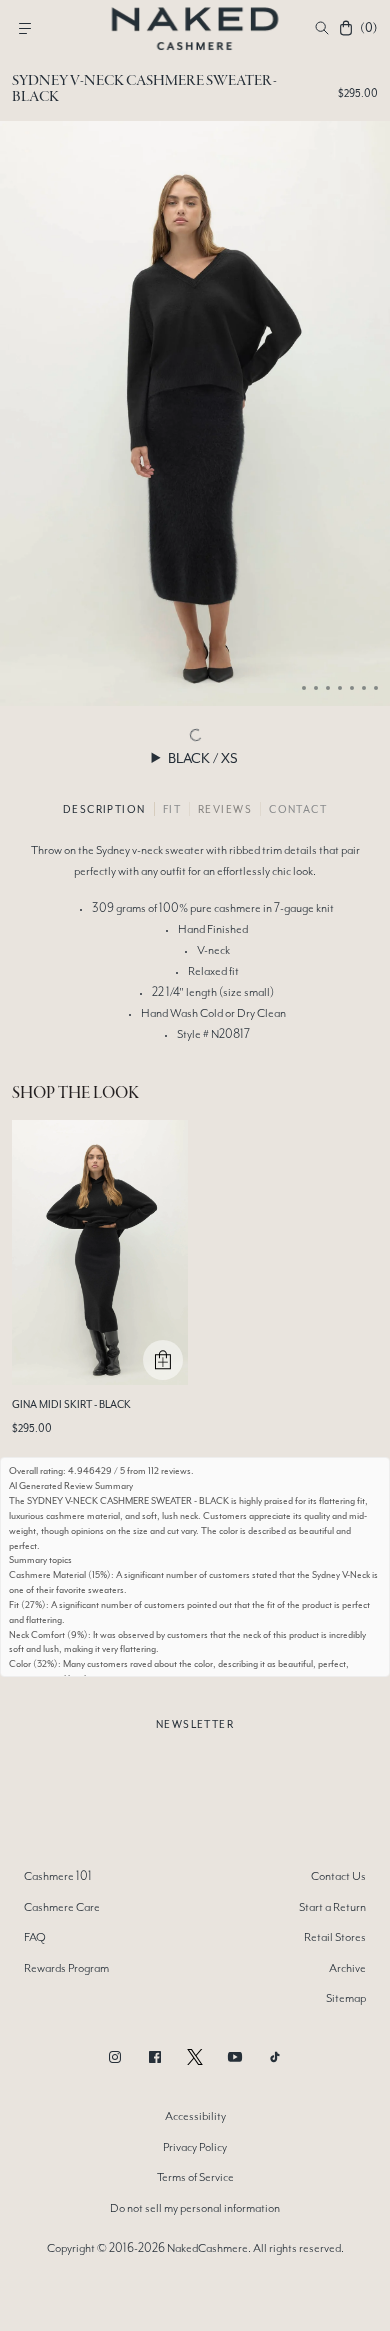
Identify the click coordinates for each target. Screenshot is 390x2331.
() (368, 28)
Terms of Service (195, 2177)
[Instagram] (115, 2057)
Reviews (225, 809)
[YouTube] (235, 2057)
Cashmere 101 (58, 1876)
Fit (172, 809)
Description (104, 809)
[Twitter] (195, 2057)
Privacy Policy (195, 2147)
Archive (347, 1968)
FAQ (35, 1937)
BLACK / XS (203, 758)
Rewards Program (66, 1968)
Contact (298, 809)
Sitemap (346, 1998)
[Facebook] (155, 2057)
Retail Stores (335, 1937)
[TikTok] (275, 2057)
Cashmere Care (62, 1907)
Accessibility (195, 2116)
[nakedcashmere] (195, 28)
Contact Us (338, 1876)
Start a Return (332, 1907)
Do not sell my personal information (195, 2208)
